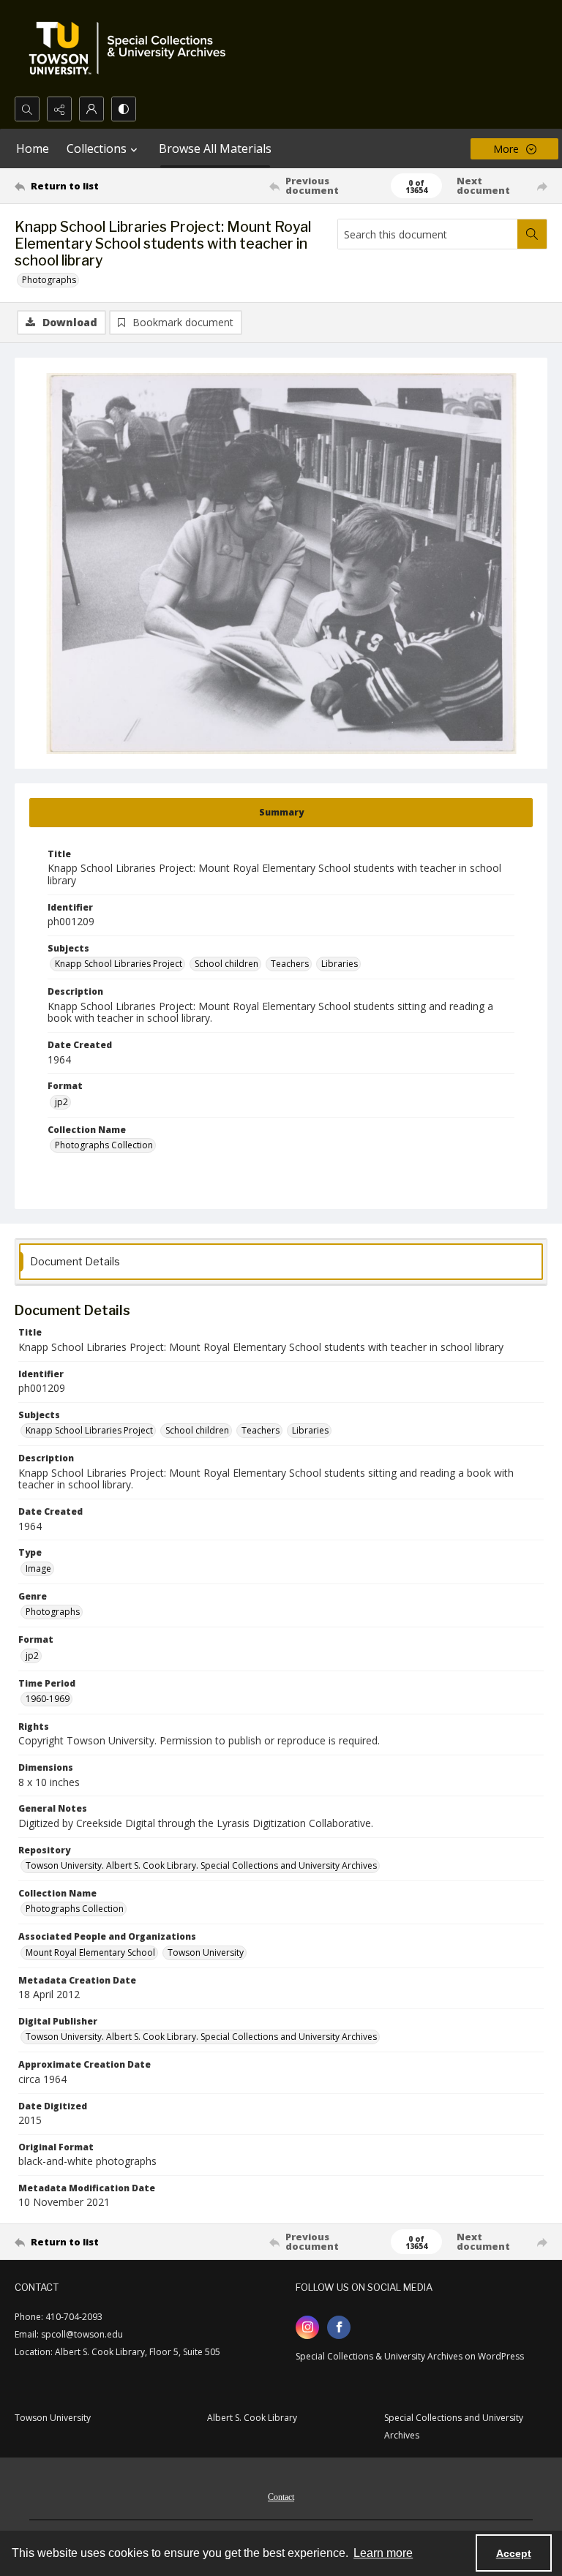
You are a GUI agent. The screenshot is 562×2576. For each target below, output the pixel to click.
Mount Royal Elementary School (90, 1952)
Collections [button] (97, 148)
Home (33, 148)
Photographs (49, 280)
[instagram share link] (307, 2327)
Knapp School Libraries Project (119, 964)
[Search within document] (532, 234)
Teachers (290, 964)
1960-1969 (48, 1699)
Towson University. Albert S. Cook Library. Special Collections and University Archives (201, 1865)
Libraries (340, 964)
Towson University (206, 1952)
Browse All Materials (215, 148)
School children (226, 964)
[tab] (281, 813)
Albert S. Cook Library (252, 2418)
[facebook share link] (339, 2327)
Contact (281, 2497)
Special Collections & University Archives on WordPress (410, 2356)
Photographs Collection (104, 1145)
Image (38, 1568)
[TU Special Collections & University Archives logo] (132, 48)
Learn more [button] (383, 2553)
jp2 (61, 1102)
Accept (514, 2553)
